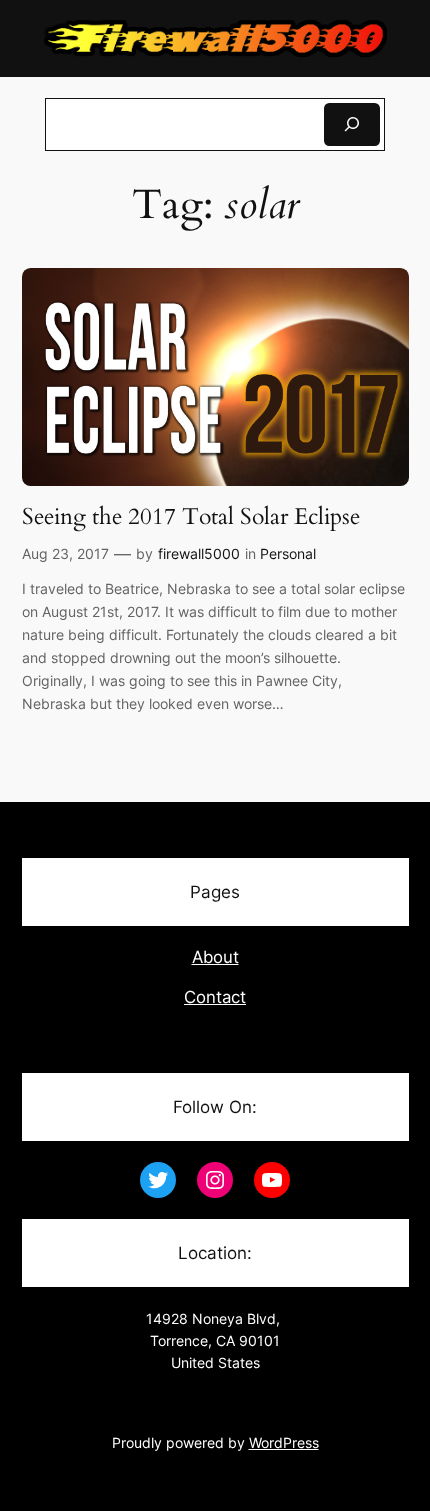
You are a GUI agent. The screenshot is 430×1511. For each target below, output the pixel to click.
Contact (215, 997)
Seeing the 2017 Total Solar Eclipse (191, 517)
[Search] (352, 124)
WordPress (284, 1442)
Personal (288, 553)
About (215, 957)
